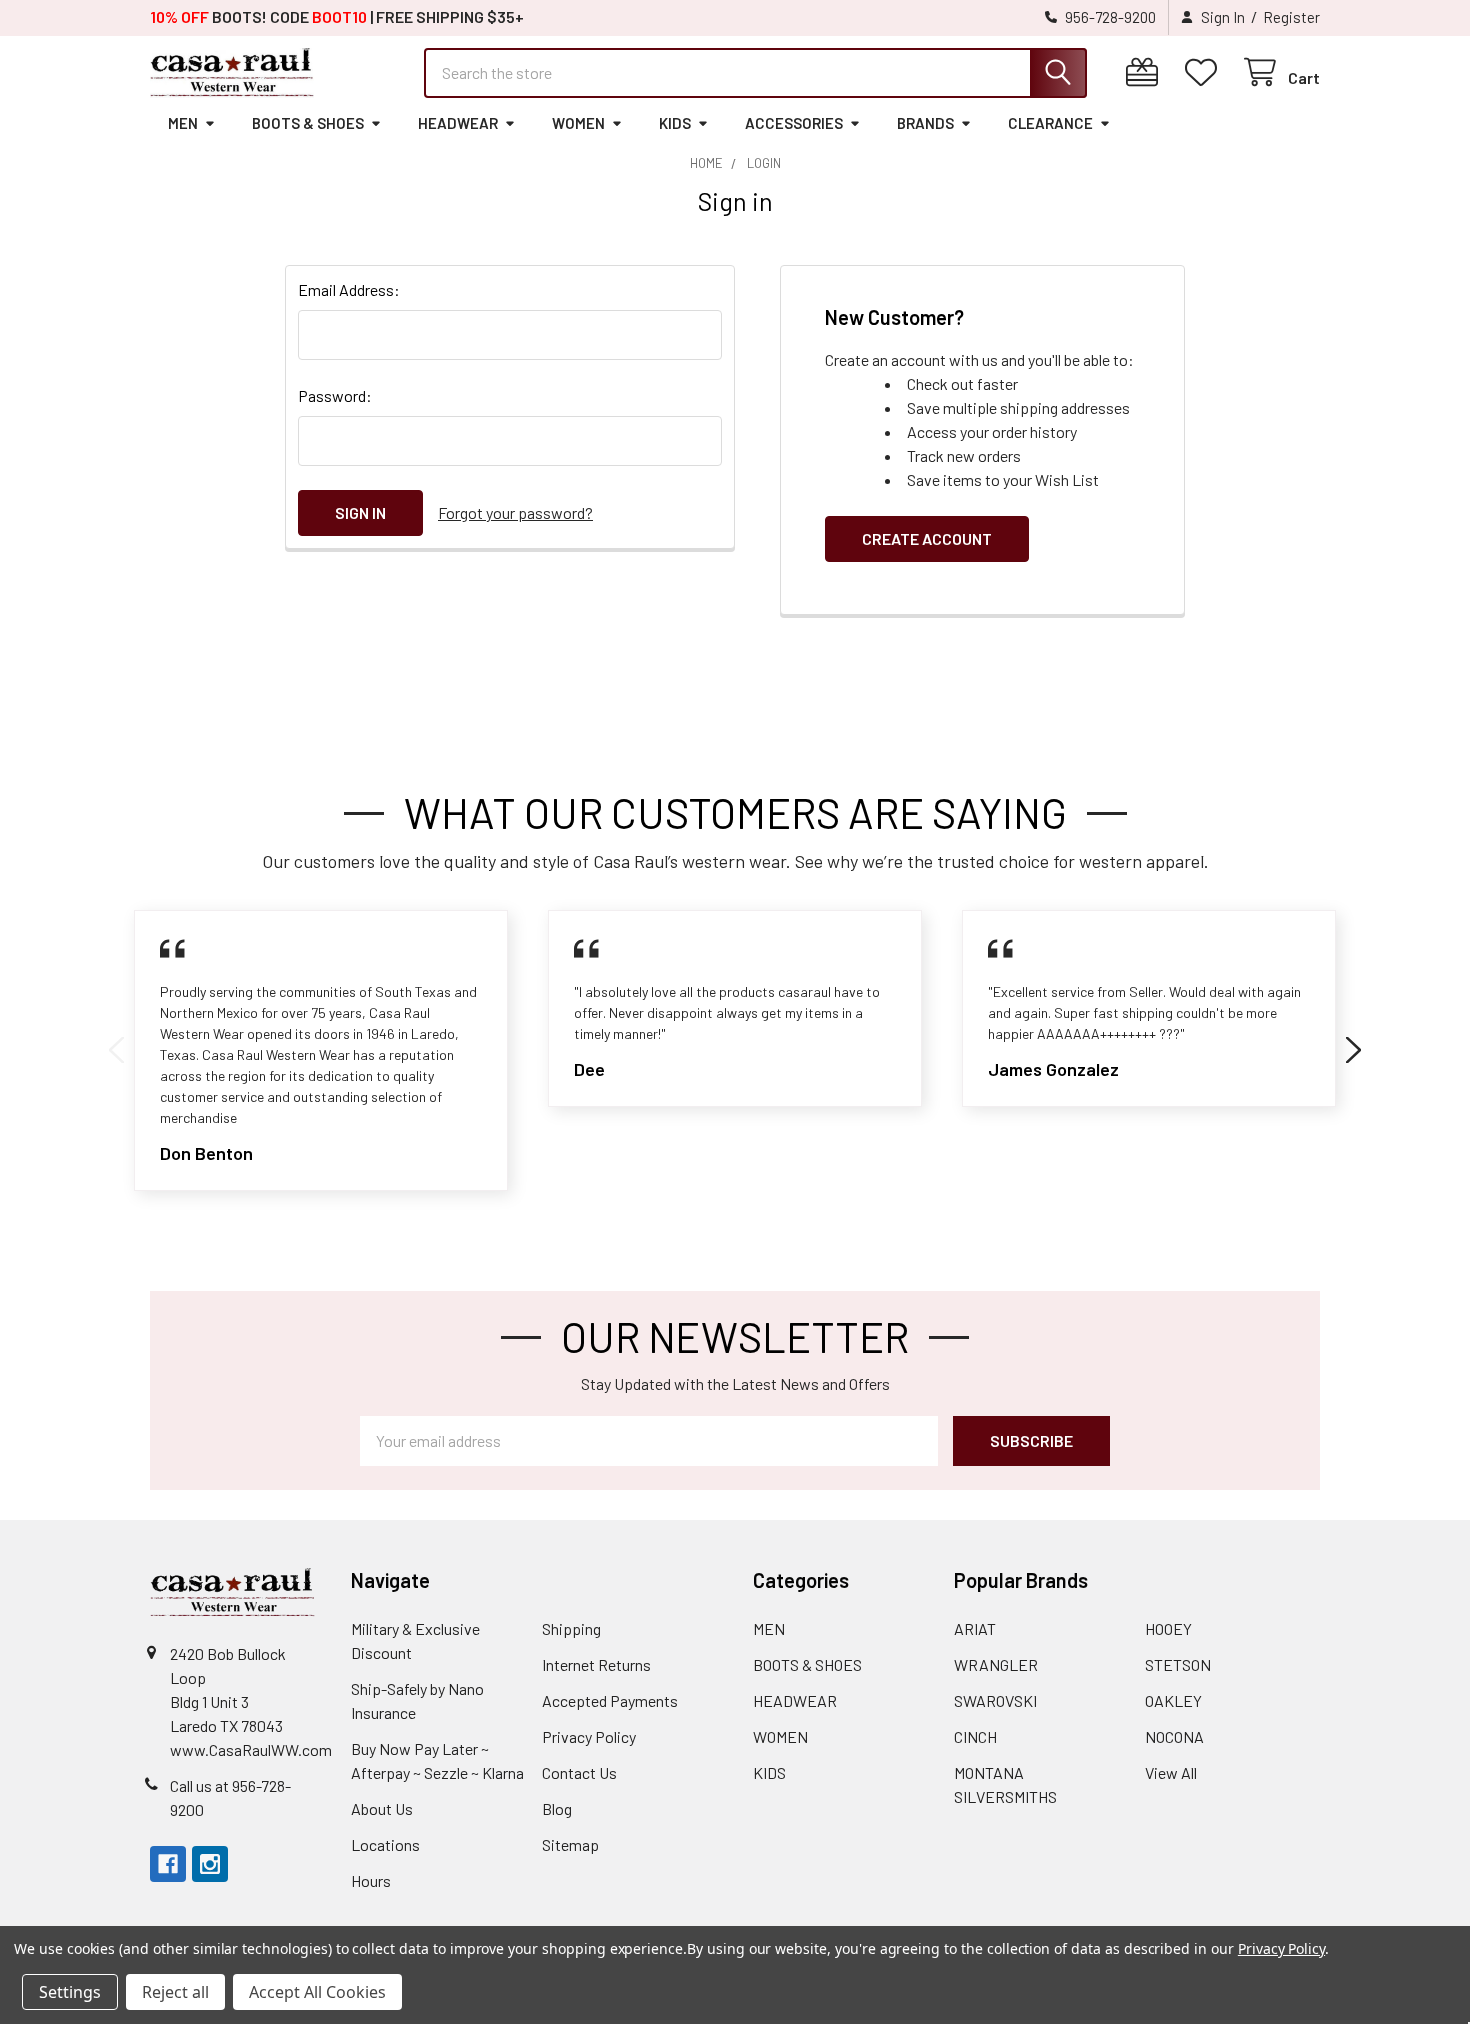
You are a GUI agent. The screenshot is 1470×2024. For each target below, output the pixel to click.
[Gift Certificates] (1146, 72)
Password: (335, 395)
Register (1291, 17)
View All (1171, 1772)
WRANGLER (996, 1664)
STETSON (1178, 1664)
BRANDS (925, 123)
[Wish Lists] (1205, 72)
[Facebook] (168, 1864)
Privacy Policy (589, 1736)
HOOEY (1168, 1628)
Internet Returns (596, 1664)
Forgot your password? (515, 512)
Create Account (927, 538)
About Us (382, 1808)
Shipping (571, 1628)
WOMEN (578, 123)
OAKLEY (1173, 1700)
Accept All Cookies (317, 1992)
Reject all (175, 1992)
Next (1353, 1050)
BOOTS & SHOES (308, 123)
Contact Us (579, 1772)
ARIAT (975, 1628)
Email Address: (349, 289)
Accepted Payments (610, 1700)
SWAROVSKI (995, 1700)
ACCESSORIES (794, 123)
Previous (116, 1050)
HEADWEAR (458, 123)
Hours (371, 1880)
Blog (557, 1808)
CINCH (975, 1736)
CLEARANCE (1050, 123)
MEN (183, 123)
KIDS (675, 123)
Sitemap (570, 1844)
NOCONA (1174, 1736)
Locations (385, 1844)
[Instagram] (210, 1864)
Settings (70, 1992)
